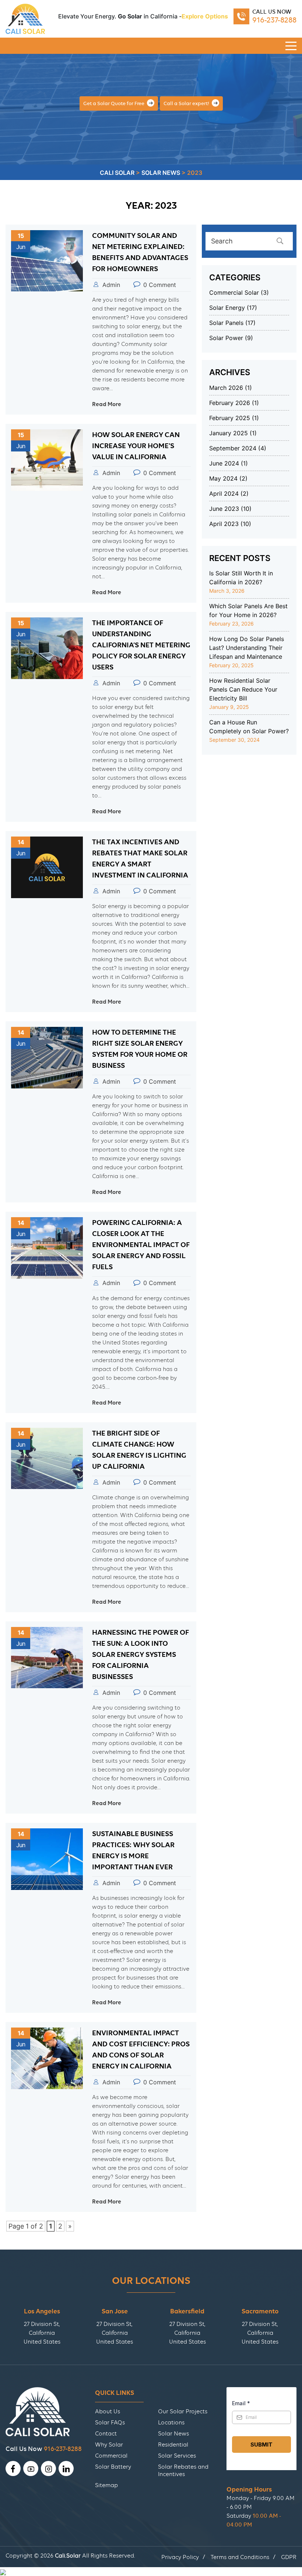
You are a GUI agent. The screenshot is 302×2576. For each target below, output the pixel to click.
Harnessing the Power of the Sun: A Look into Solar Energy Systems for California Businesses (141, 1654)
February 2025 (230, 418)
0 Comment (160, 285)
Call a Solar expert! (187, 103)
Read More (107, 404)
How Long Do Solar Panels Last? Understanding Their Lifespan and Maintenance (247, 648)
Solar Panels (226, 323)
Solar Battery (113, 2467)
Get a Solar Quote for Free (114, 103)
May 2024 (223, 478)
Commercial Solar (234, 292)
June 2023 (224, 509)
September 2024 (233, 448)
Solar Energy (227, 308)
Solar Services (177, 2456)
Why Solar (109, 2445)
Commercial (111, 2456)
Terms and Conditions (240, 2557)
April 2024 (224, 494)
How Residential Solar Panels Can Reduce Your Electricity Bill (243, 689)
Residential (173, 2445)
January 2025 (229, 433)
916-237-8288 (274, 20)
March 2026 (226, 388)
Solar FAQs (110, 2423)
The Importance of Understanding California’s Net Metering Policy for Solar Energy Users (141, 645)
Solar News (173, 2434)
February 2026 (230, 403)
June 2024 (224, 463)
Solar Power (226, 338)
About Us (108, 2411)
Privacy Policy (180, 2557)
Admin (111, 285)
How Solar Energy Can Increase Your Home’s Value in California (136, 446)
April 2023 (224, 524)
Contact (106, 2434)
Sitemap (106, 2485)
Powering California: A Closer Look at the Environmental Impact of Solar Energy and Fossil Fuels (141, 1245)
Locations (171, 2423)
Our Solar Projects (183, 2411)
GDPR (289, 2557)
